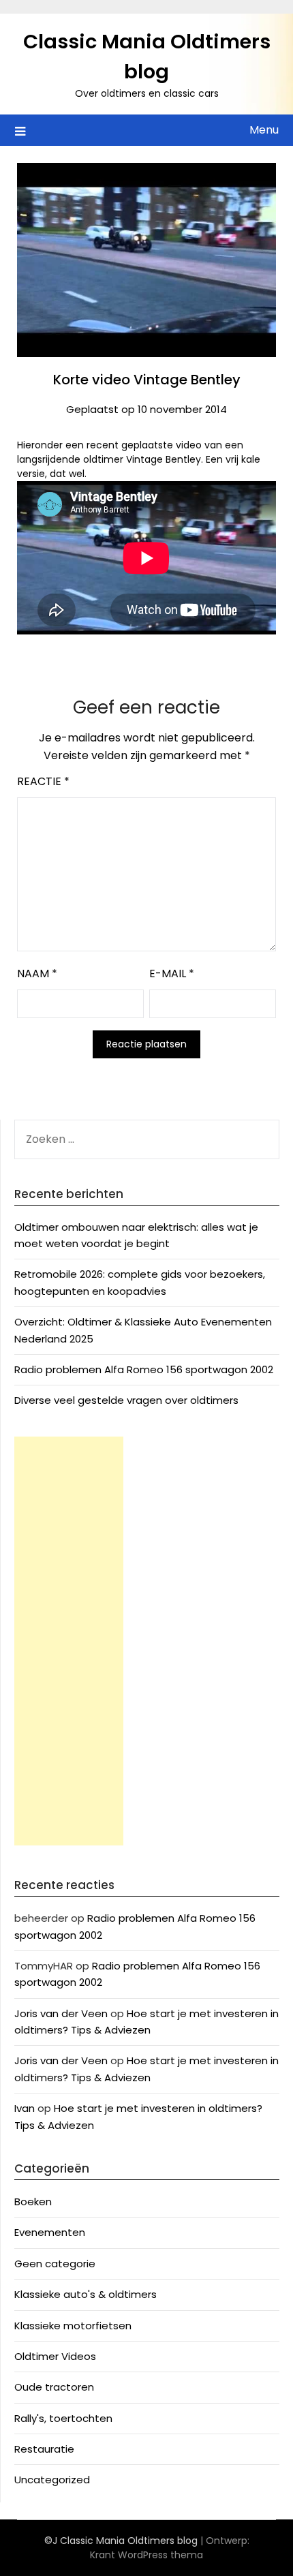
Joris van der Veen (61, 2013)
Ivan (25, 2108)
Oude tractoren (54, 2387)
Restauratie (44, 2449)
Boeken (33, 2202)
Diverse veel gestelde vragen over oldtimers (126, 1400)
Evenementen (50, 2232)
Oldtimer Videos (55, 2356)
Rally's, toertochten (63, 2418)
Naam (37, 973)
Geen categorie (55, 2264)
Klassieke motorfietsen (73, 2326)
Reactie (43, 781)
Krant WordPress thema (146, 2555)
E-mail (172, 973)
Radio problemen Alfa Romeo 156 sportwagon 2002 (144, 1369)
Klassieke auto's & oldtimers (86, 2294)
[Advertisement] (69, 1641)
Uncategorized (52, 2480)
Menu (264, 130)
